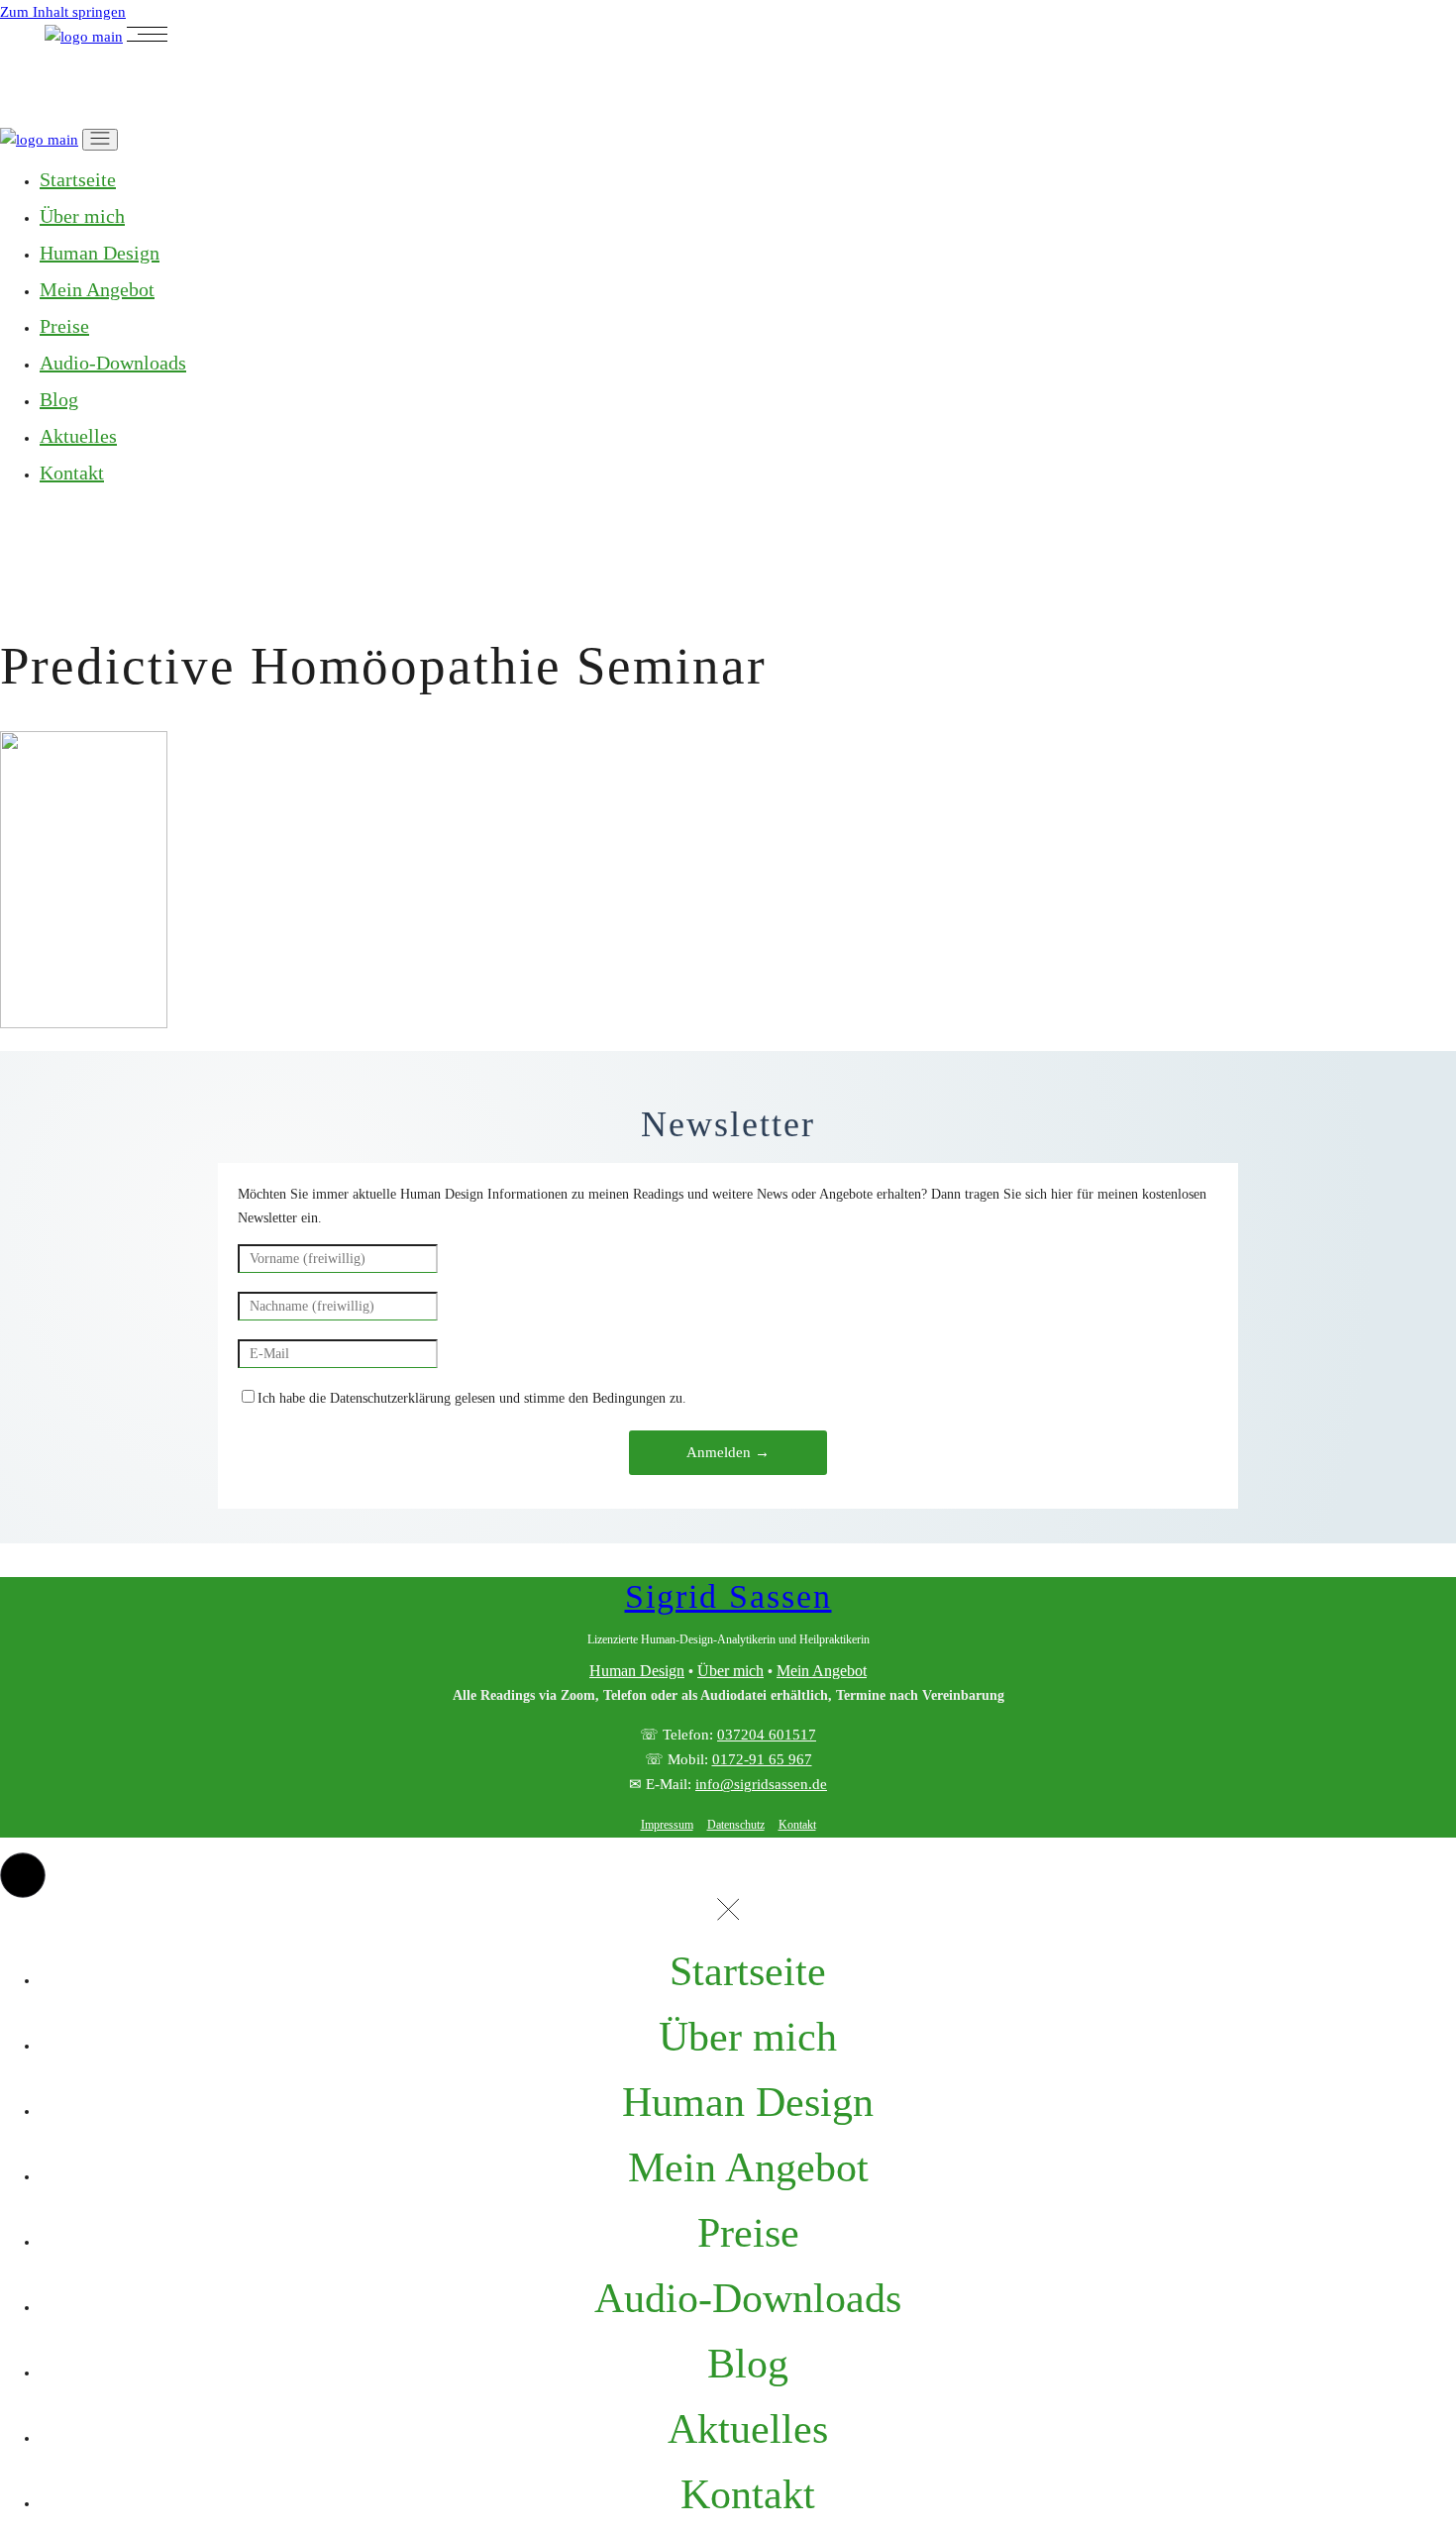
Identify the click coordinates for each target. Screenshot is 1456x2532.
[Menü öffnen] (100, 140)
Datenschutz (736, 1825)
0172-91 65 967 (762, 1759)
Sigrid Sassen (728, 1596)
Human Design (637, 1671)
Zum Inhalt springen (63, 12)
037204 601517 (767, 1735)
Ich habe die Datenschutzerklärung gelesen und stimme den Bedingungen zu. (472, 1398)
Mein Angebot (822, 1671)
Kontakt (797, 1825)
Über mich (730, 1671)
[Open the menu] (147, 37)
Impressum (667, 1825)
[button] (23, 1875)
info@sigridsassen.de (761, 1784)
